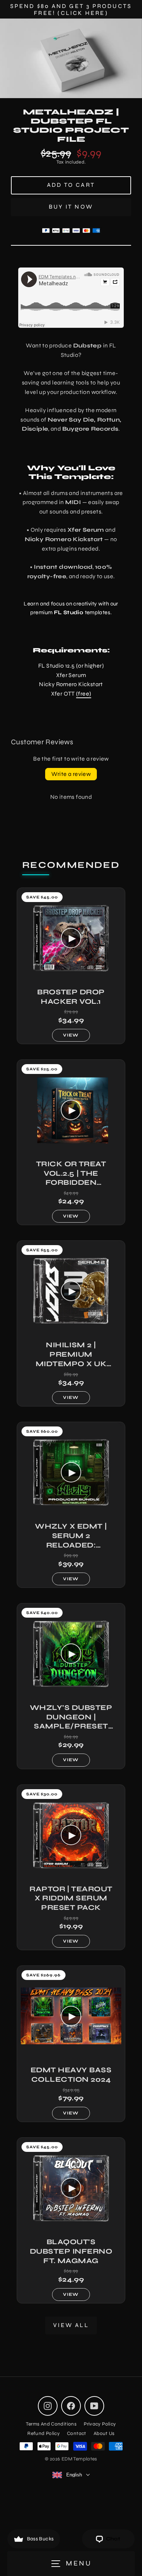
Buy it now (71, 207)
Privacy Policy (100, 2424)
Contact (77, 2433)
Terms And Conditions (51, 2424)
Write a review (71, 774)
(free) (84, 694)
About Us (104, 2433)
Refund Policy (44, 2433)
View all (71, 2325)
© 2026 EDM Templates (71, 2459)
